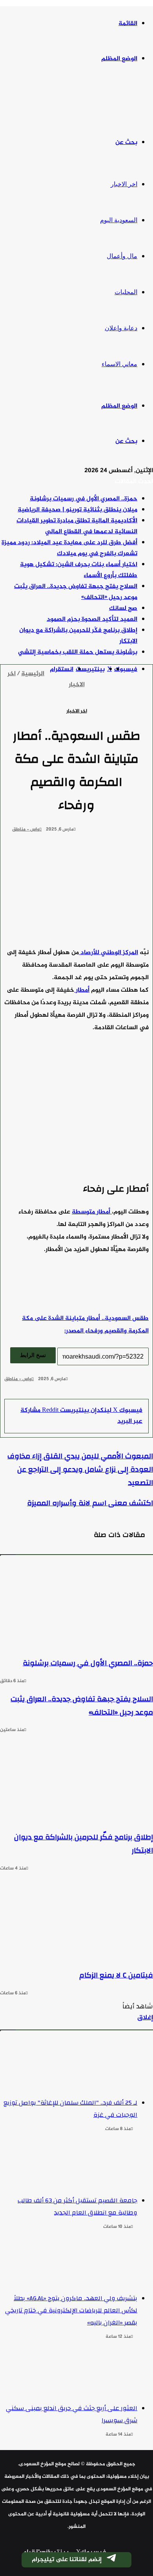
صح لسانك (123, 608)
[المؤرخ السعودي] (124, 101)
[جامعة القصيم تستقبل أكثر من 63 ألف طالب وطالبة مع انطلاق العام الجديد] (69, 2165)
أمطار (82, 990)
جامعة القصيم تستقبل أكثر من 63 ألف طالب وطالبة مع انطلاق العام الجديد (77, 2207)
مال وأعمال (122, 256)
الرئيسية (33, 674)
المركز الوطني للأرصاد (108, 953)
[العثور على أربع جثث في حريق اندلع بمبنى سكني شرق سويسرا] (69, 2373)
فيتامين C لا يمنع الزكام (116, 1975)
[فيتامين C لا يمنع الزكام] (76, 1918)
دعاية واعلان (121, 328)
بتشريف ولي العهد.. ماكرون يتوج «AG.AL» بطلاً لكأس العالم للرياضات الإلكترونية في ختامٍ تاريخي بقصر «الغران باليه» (71, 2310)
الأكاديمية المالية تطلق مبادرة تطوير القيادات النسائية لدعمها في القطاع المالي (77, 526)
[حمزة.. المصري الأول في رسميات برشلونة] (76, 1606)
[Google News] (125, 1393)
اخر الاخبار (124, 184)
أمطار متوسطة (92, 1212)
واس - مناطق (26, 829)
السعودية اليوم (119, 220)
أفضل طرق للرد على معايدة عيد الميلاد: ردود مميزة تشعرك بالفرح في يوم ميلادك (69, 548)
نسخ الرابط (33, 1355)
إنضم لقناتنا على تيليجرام (67, 2560)
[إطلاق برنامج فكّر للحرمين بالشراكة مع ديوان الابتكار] (76, 1780)
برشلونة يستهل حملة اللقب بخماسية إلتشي (78, 652)
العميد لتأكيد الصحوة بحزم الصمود (92, 619)
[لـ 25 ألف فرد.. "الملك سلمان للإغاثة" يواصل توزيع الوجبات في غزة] (69, 2067)
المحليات (126, 292)
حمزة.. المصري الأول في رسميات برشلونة (84, 499)
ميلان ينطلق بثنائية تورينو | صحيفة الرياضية (77, 510)
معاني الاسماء (119, 364)
